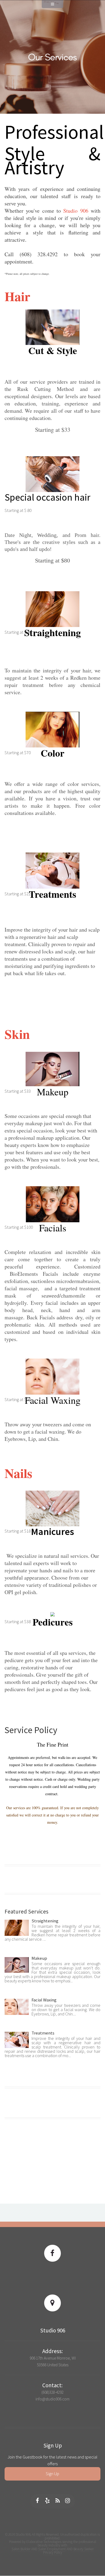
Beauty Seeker (84, 2549)
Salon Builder (21, 2549)
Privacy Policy (53, 2552)
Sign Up (52, 2474)
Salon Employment (52, 2549)
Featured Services (27, 1912)
